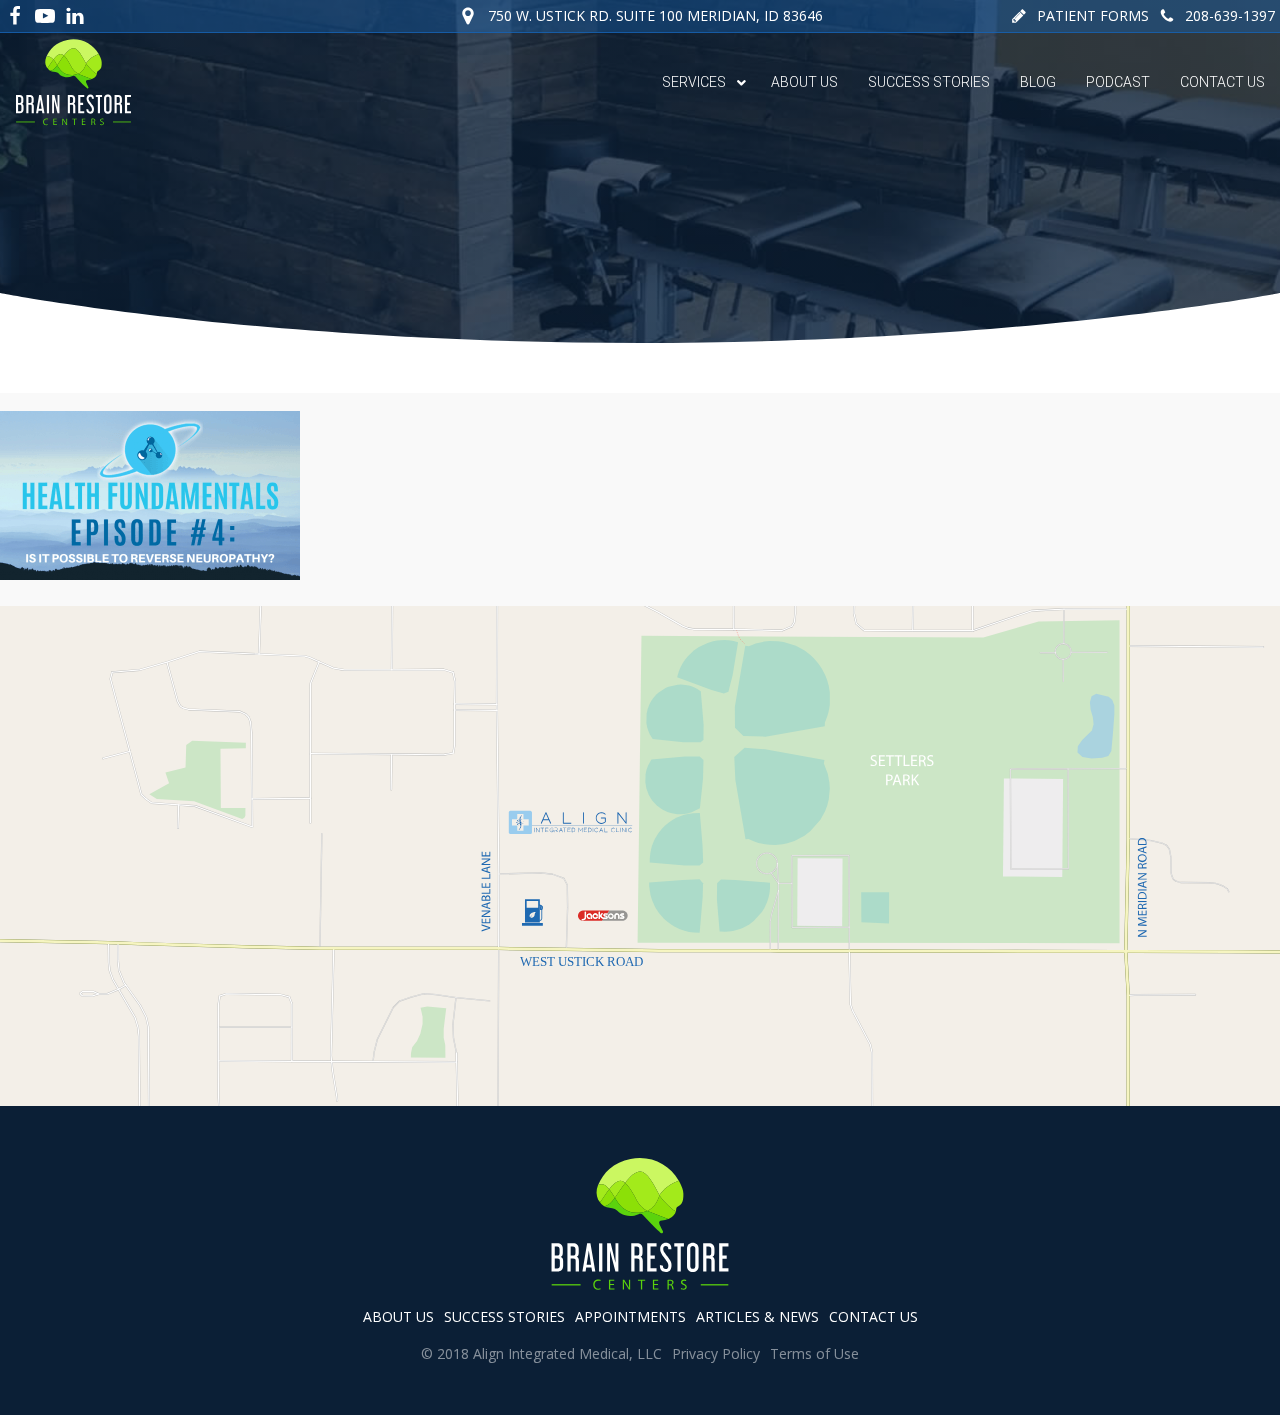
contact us (873, 1316)
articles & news (757, 1316)
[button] (1080, 16)
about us (398, 1316)
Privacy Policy (716, 1353)
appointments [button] (630, 1316)
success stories (504, 1316)
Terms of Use (814, 1353)
